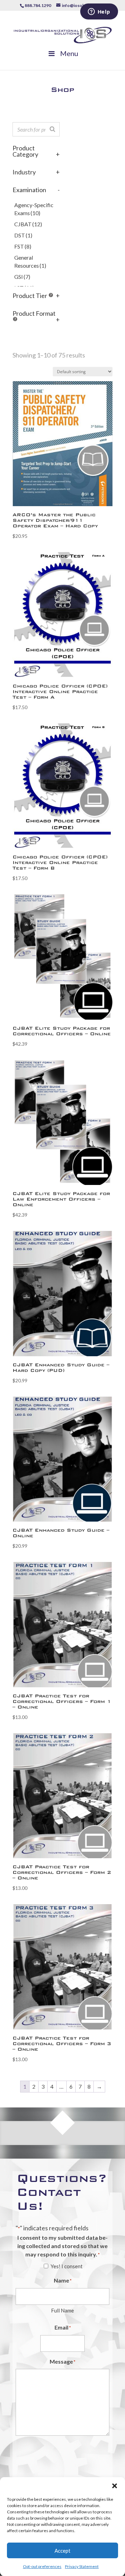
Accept (62, 2551)
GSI (22, 277)
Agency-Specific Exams (34, 209)
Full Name (62, 2310)
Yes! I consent (67, 2266)
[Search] (52, 129)
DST (23, 235)
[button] (115, 2486)
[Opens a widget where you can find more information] (99, 12)
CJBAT (28, 224)
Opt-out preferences (42, 2566)
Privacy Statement (82, 2566)
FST (23, 246)
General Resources (30, 262)
